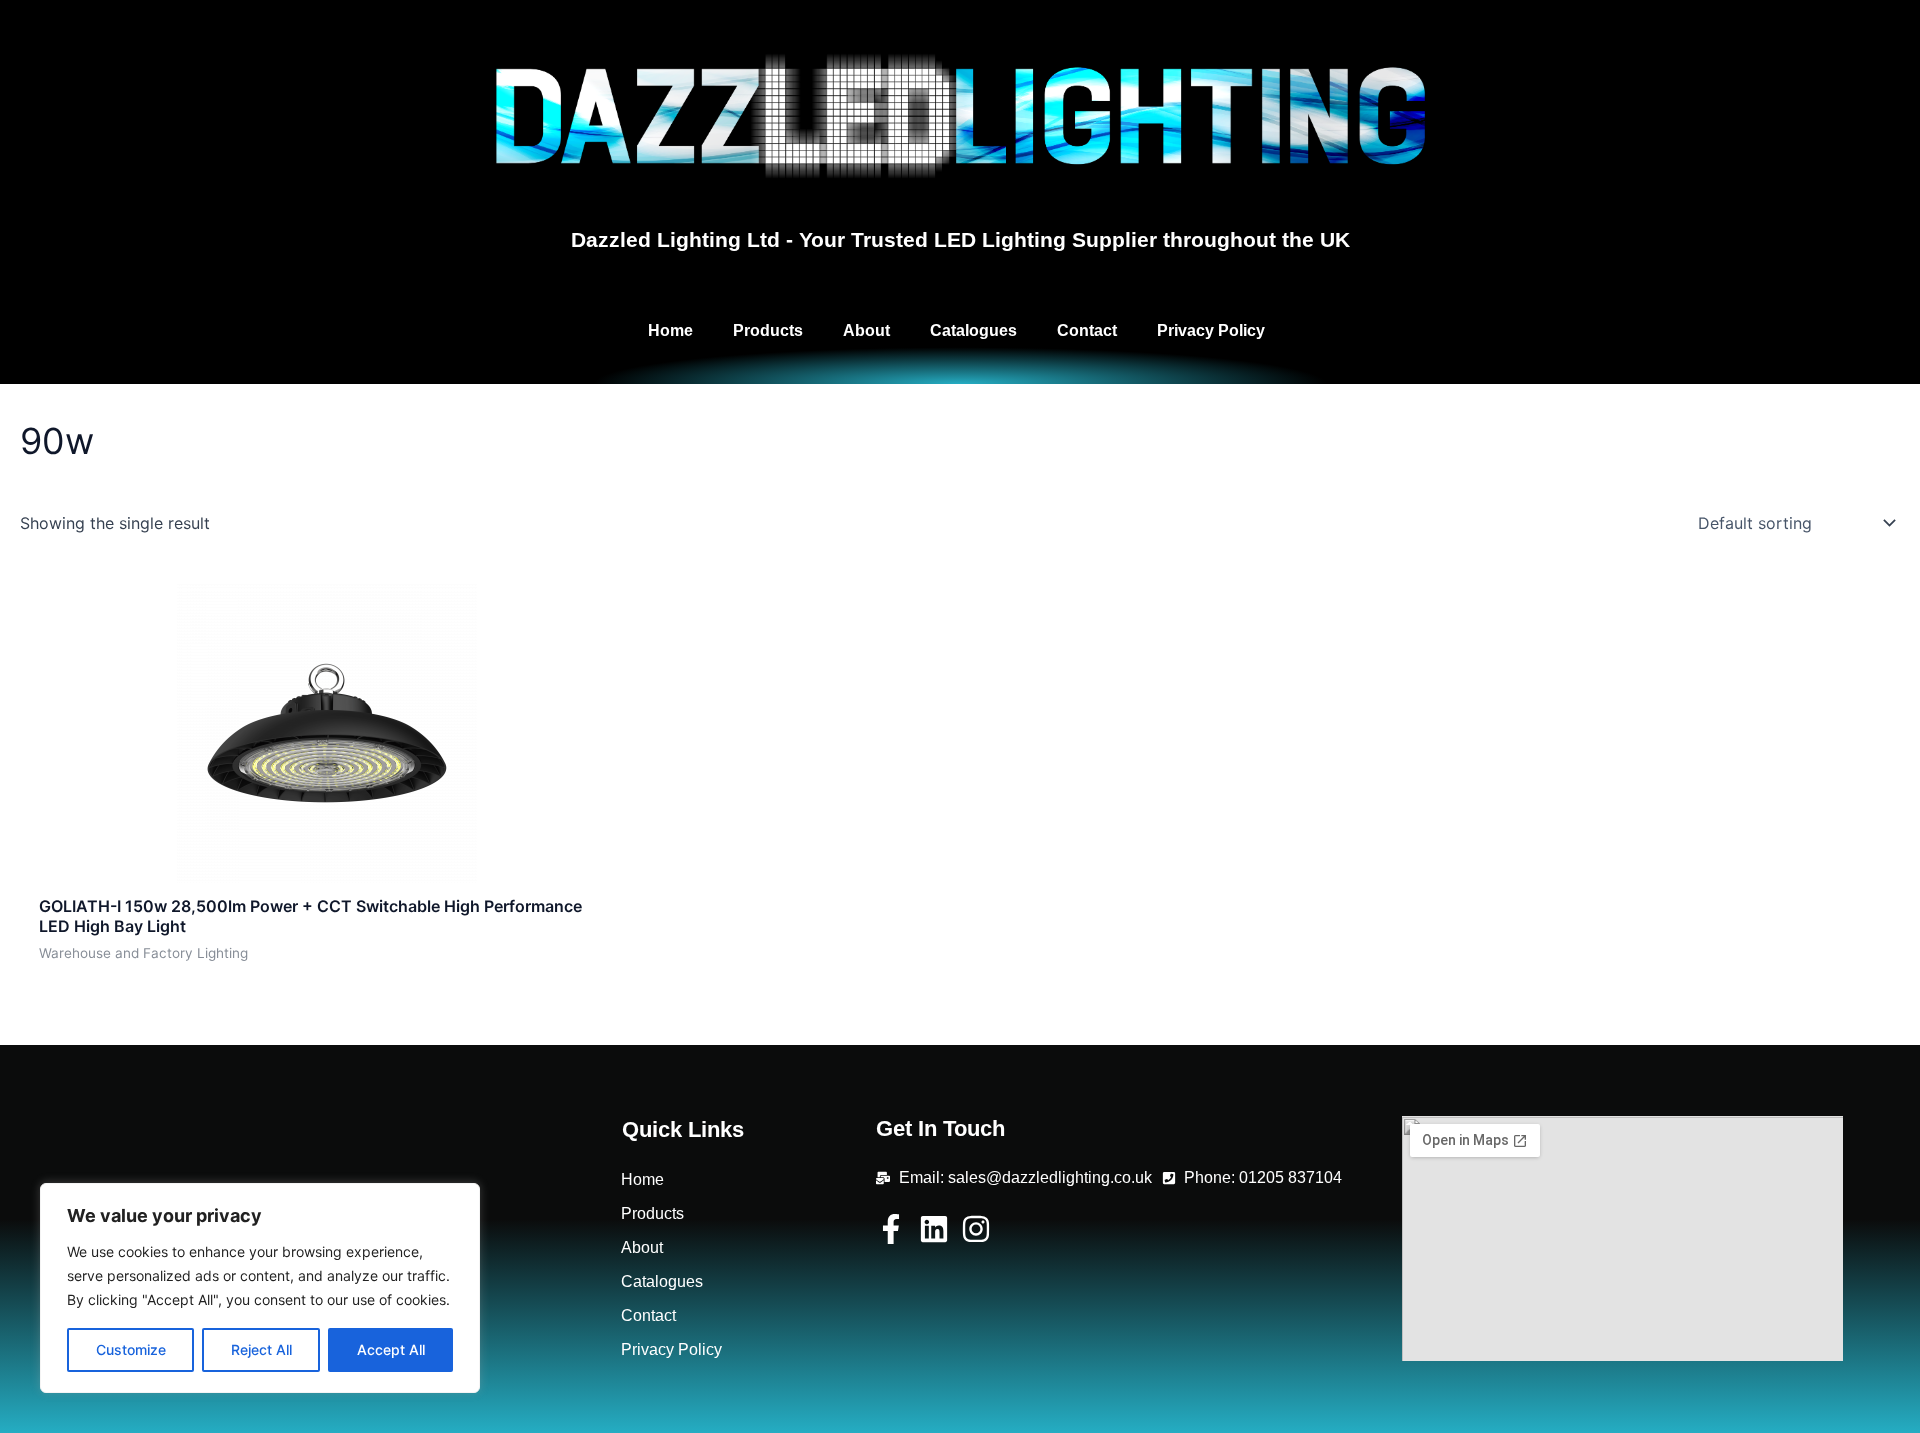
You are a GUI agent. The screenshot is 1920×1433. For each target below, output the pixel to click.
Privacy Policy (1211, 330)
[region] (260, 1288)
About (866, 330)
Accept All (391, 1349)
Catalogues (973, 330)
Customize (131, 1349)
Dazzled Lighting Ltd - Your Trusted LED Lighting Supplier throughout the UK (960, 239)
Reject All (261, 1349)
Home (670, 330)
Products (768, 330)
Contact (1087, 330)
